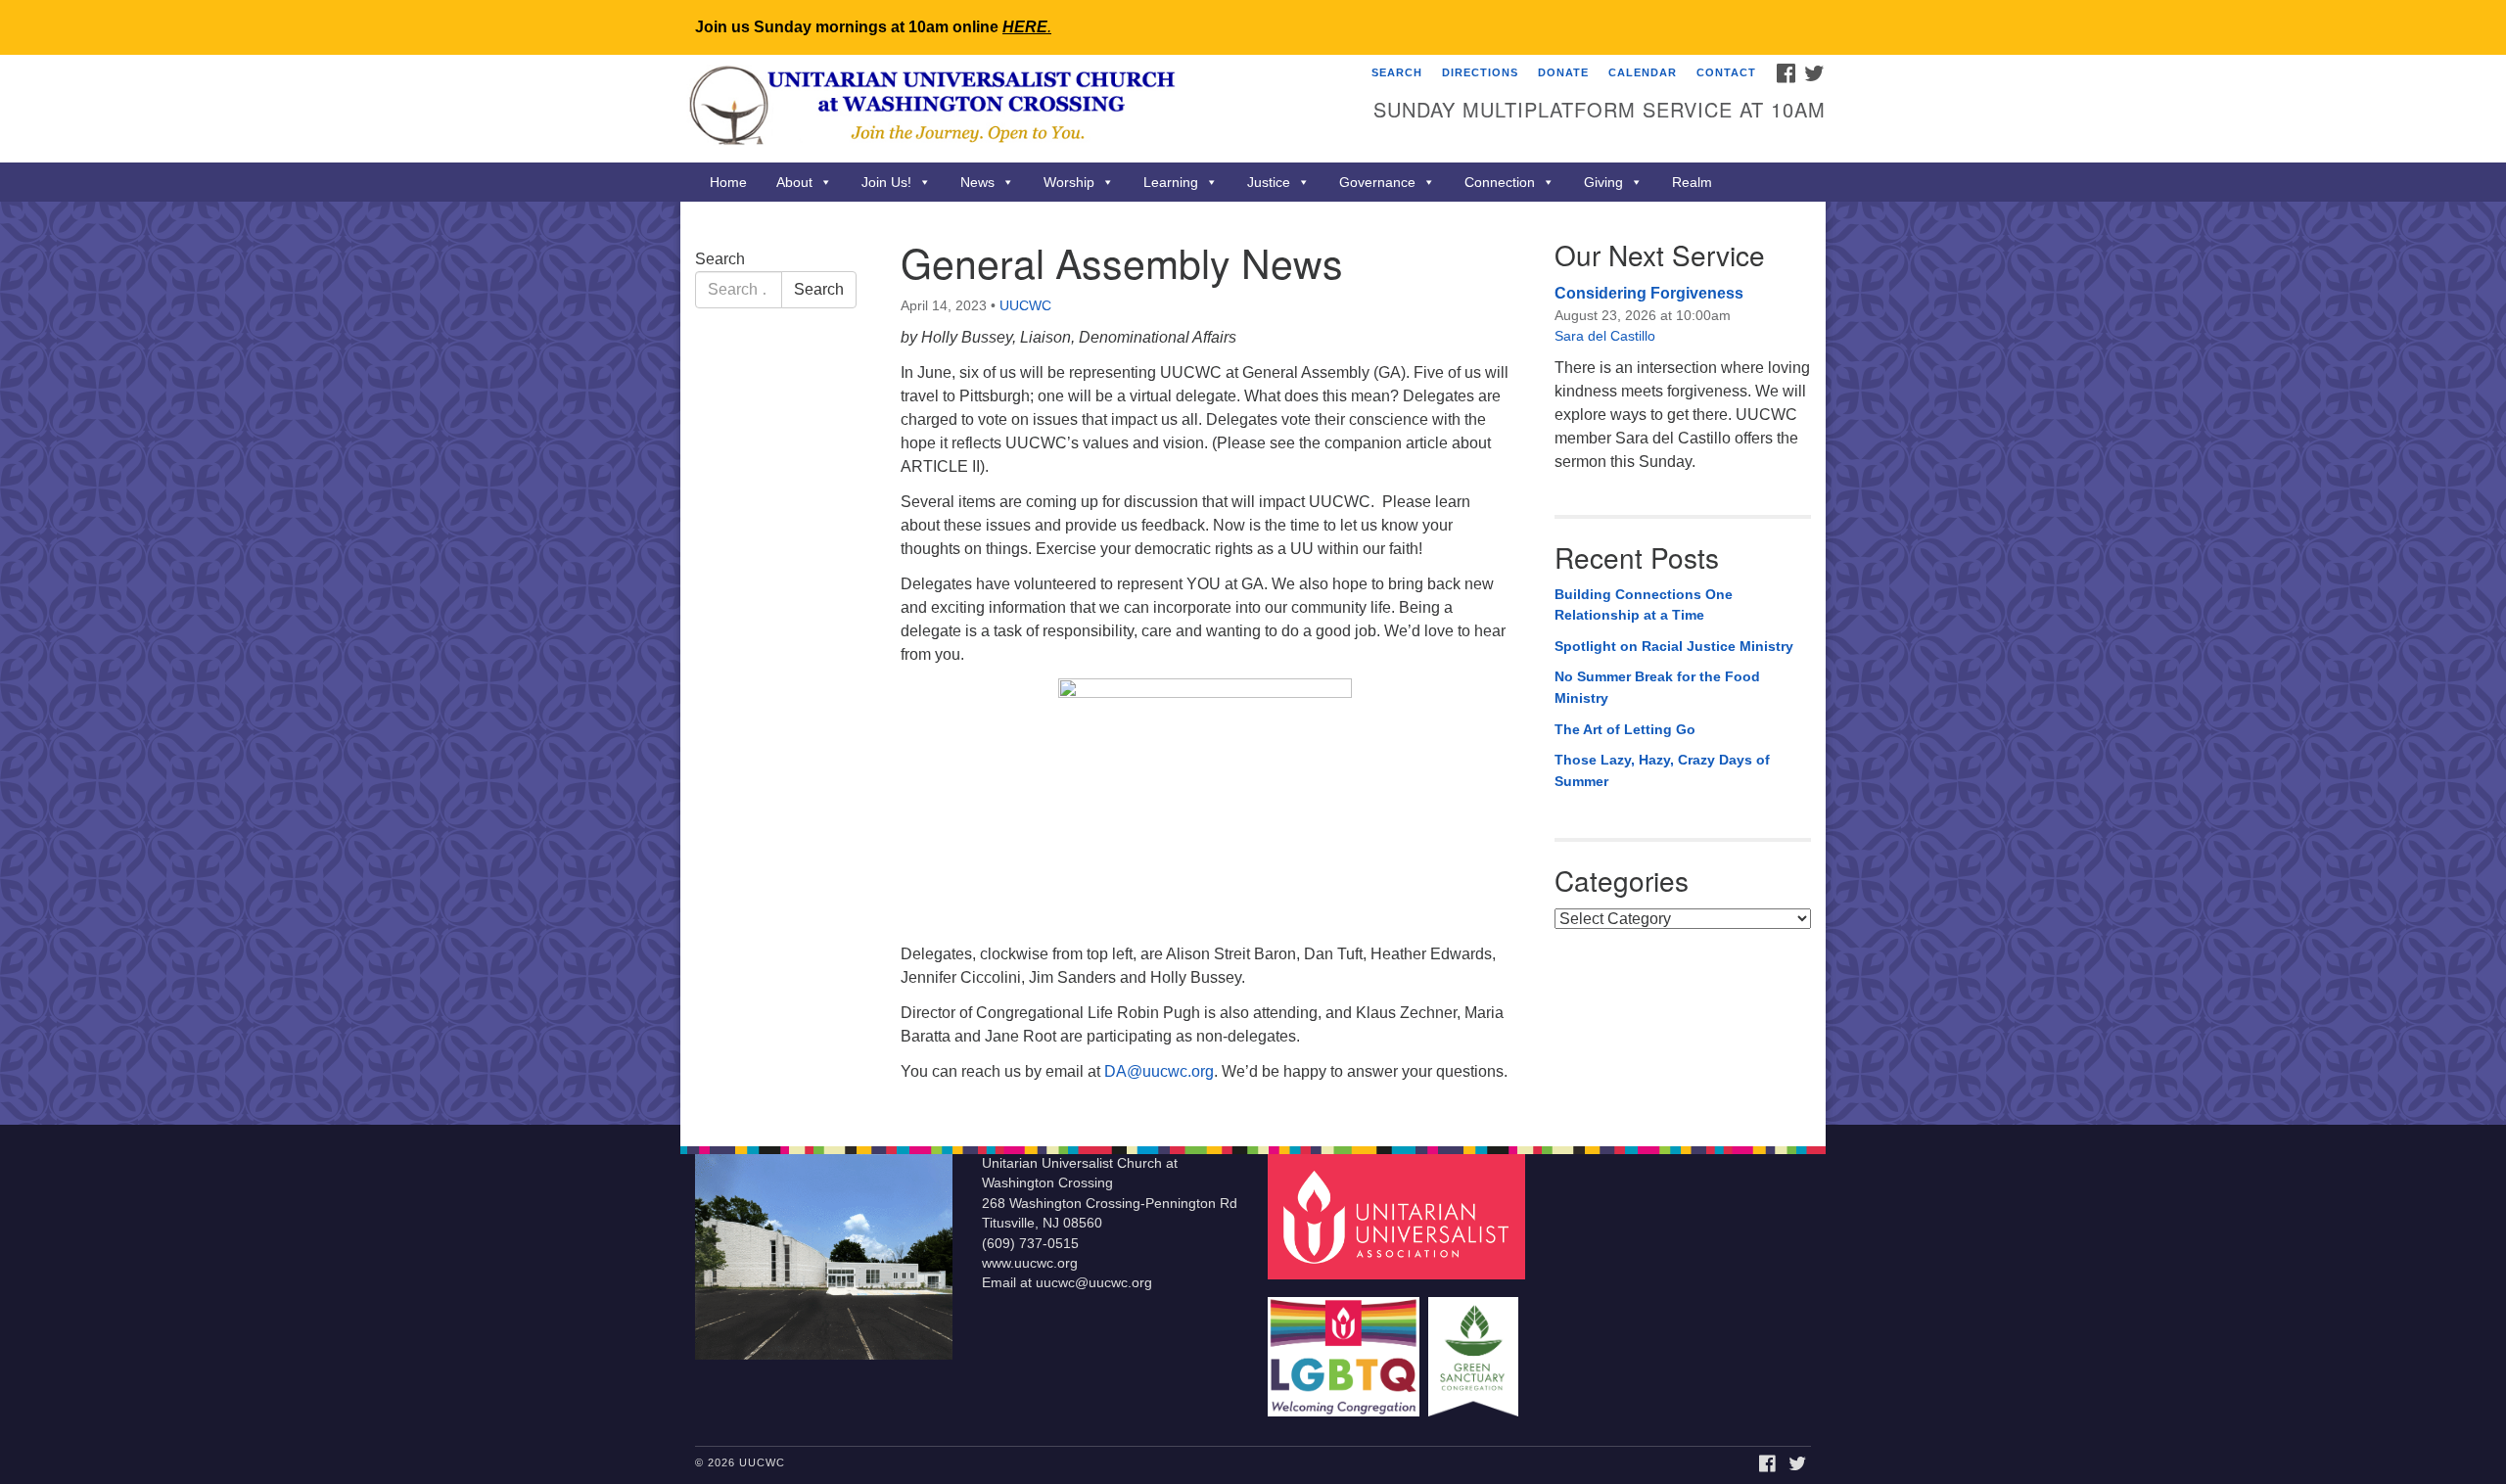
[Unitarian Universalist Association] (1399, 1215)
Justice (1269, 182)
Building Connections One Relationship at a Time (1644, 605)
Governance (1377, 182)
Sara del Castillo (1605, 336)
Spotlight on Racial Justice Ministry (1674, 646)
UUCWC (1025, 305)
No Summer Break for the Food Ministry (1657, 687)
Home (728, 182)
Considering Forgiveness (1649, 293)
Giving (1603, 182)
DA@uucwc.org (1159, 1071)
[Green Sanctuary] (1476, 1347)
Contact (1726, 72)
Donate (1563, 72)
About (794, 182)
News (977, 182)
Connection (1500, 182)
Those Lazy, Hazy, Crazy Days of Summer (1662, 770)
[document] (1253, 663)
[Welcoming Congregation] (1346, 1347)
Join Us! (886, 182)
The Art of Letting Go (1625, 729)
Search (1397, 72)
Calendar (1643, 72)
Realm (1692, 182)
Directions (1480, 72)
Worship (1069, 182)
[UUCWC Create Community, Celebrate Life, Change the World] (1015, 109)
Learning (1171, 182)
